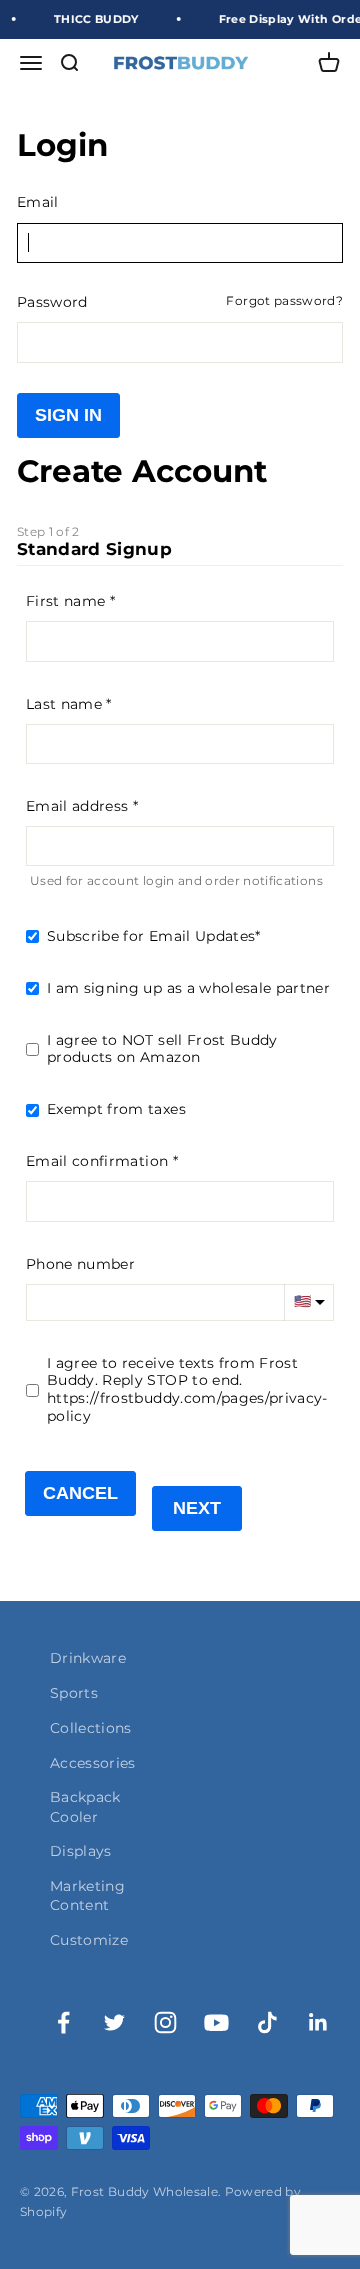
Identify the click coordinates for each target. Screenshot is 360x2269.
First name (65, 601)
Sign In (68, 415)
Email (38, 202)
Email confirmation (97, 1161)
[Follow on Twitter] (114, 2022)
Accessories (93, 1763)
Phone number (80, 1264)
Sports (74, 1693)
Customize (89, 1940)
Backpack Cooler (85, 1806)
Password (52, 302)
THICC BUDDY (91, 19)
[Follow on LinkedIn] (318, 2022)
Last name (64, 704)
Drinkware (88, 1658)
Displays (81, 1851)
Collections (91, 1728)
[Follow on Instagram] (165, 2022)
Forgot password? (284, 301)
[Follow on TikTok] (267, 2022)
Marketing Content (87, 1895)
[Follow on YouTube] (216, 2022)
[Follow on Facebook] (63, 2022)
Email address (77, 806)
